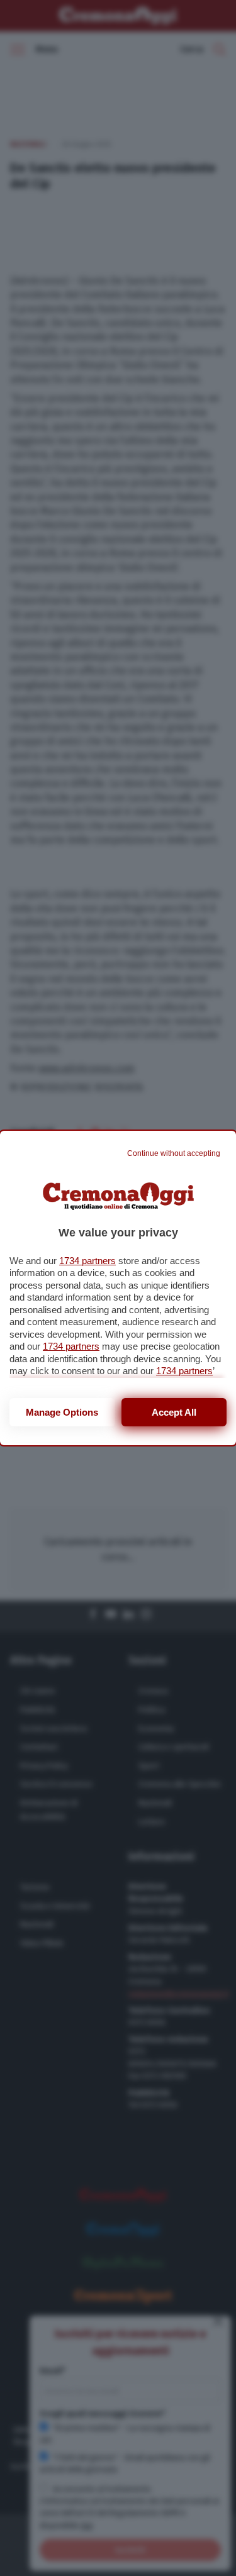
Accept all (174, 1412)
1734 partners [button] (87, 1261)
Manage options (62, 1412)
